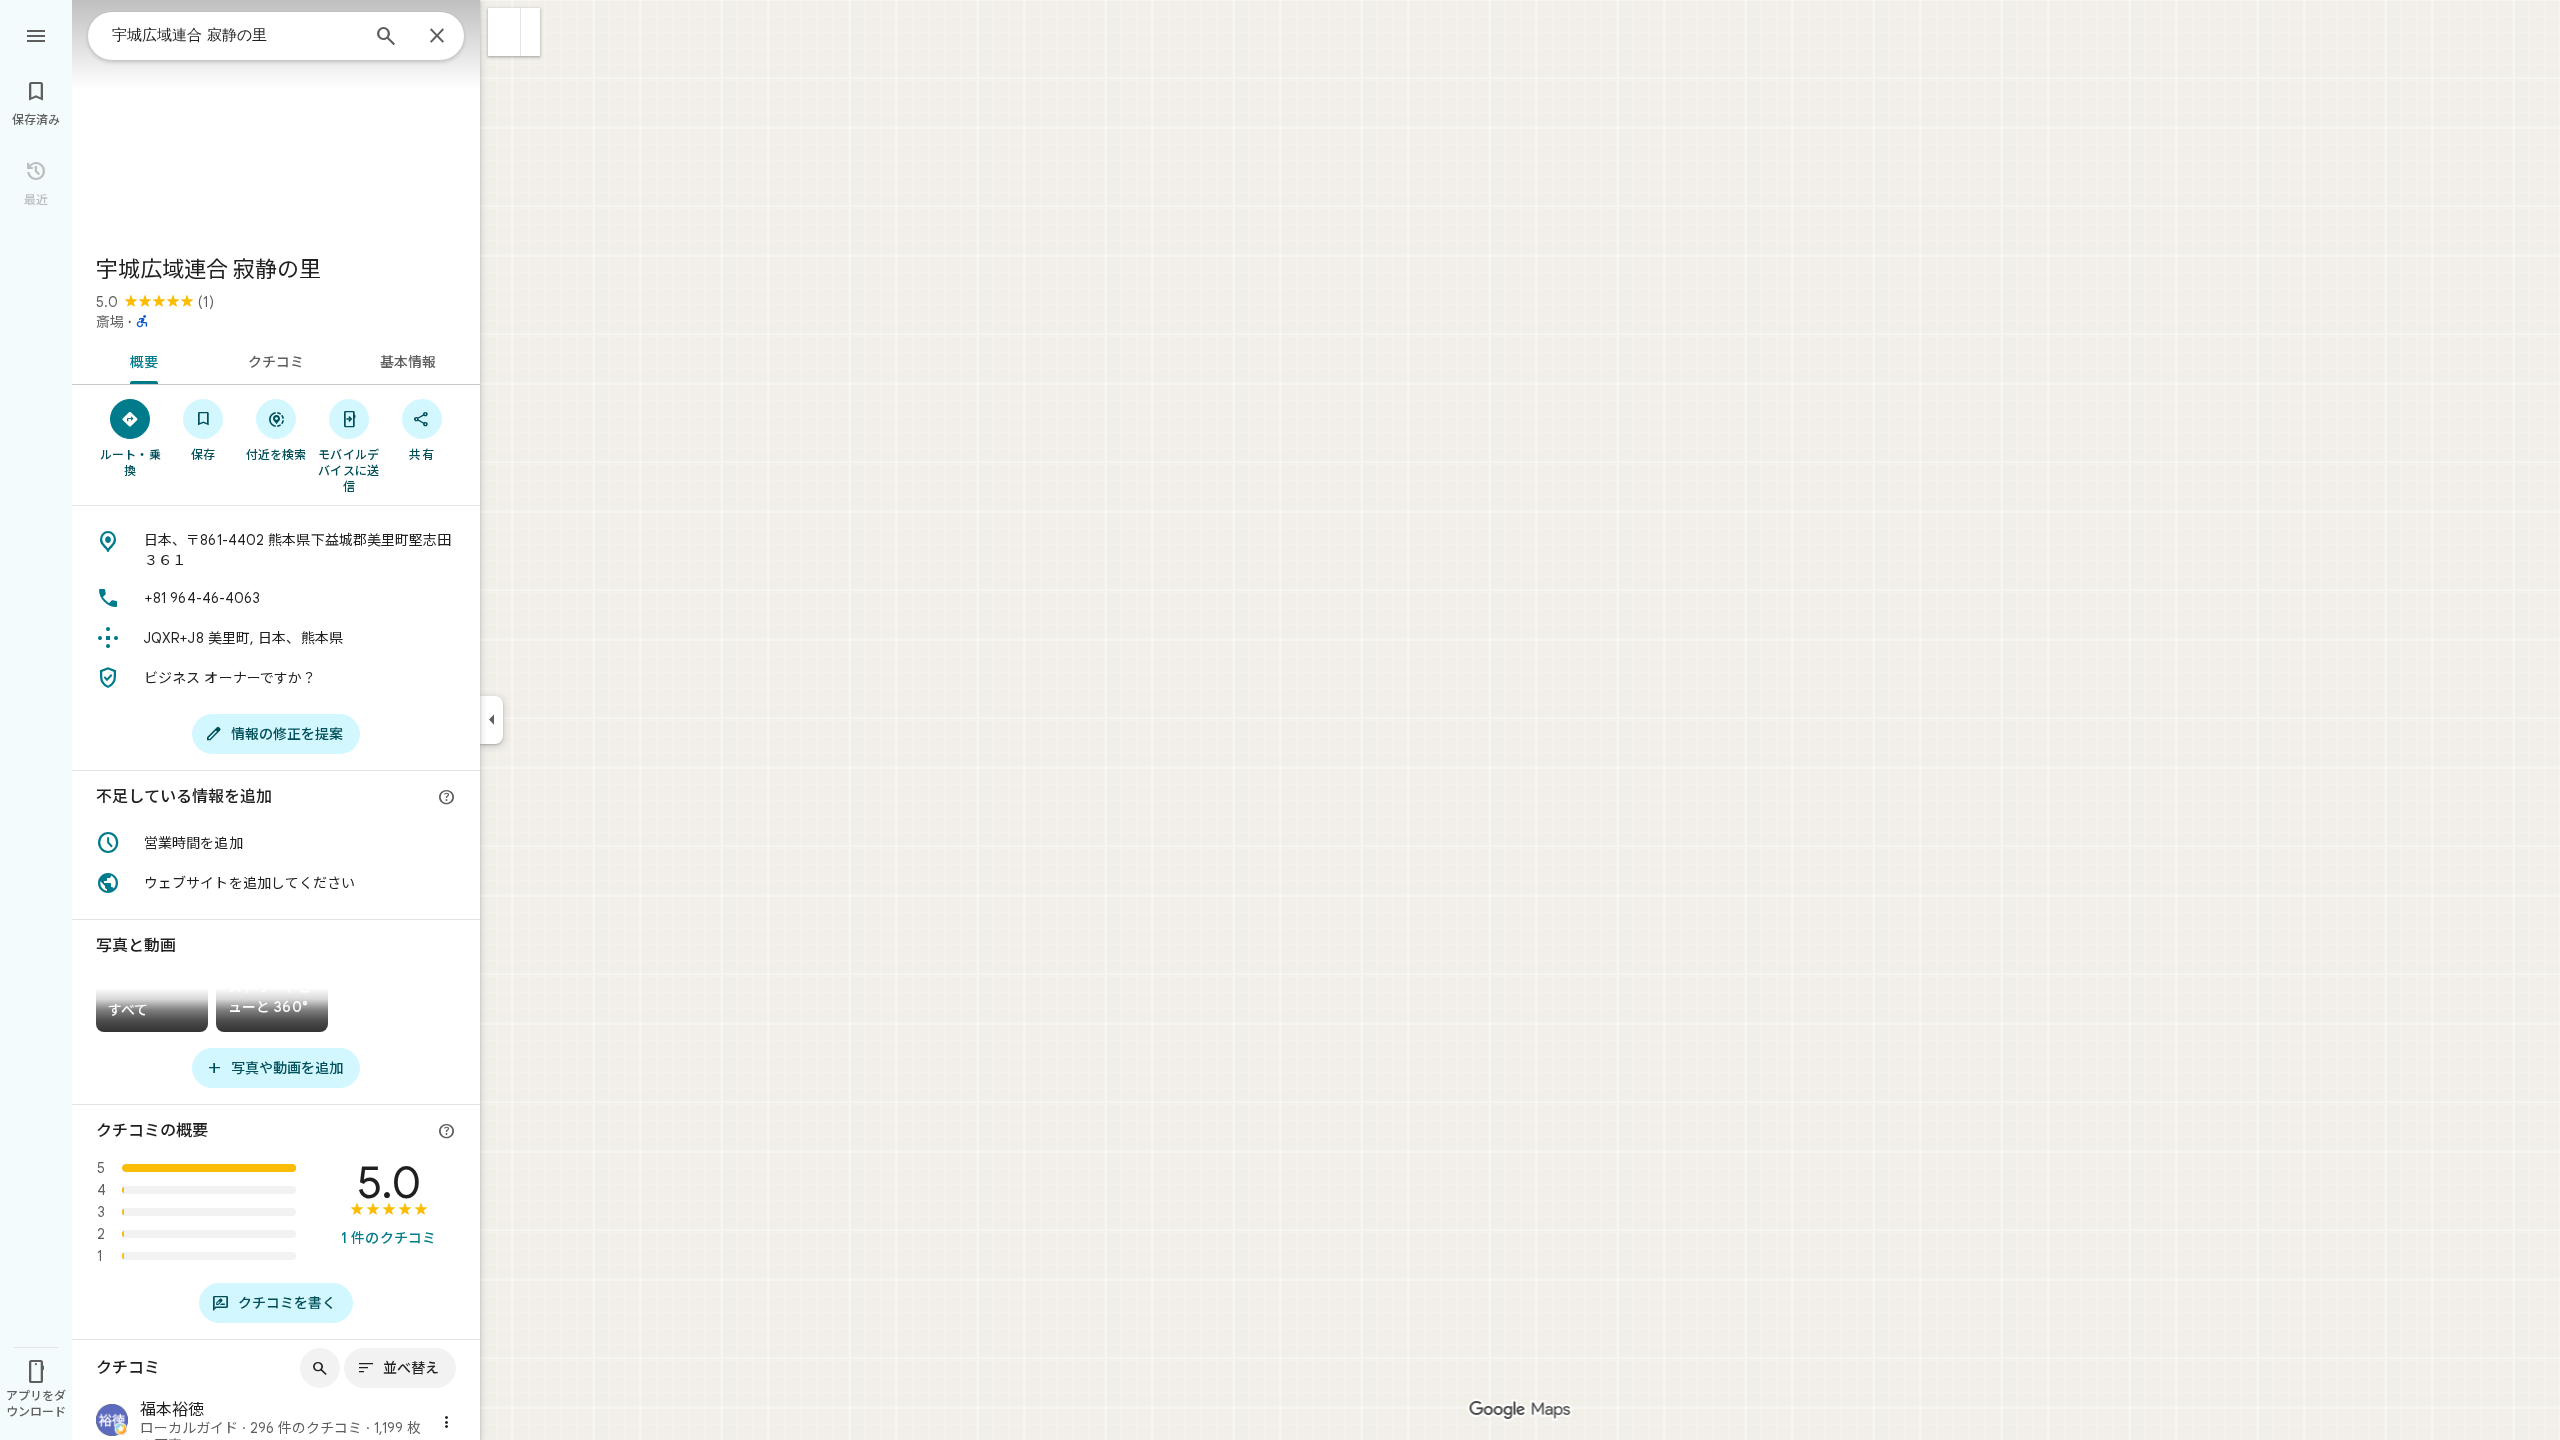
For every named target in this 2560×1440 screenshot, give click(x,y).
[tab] (140, 360)
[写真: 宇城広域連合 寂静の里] (276, 120)
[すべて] (152, 1004)
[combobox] (235, 35)
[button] (504, 32)
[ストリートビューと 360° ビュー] (272, 1004)
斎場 (110, 322)
